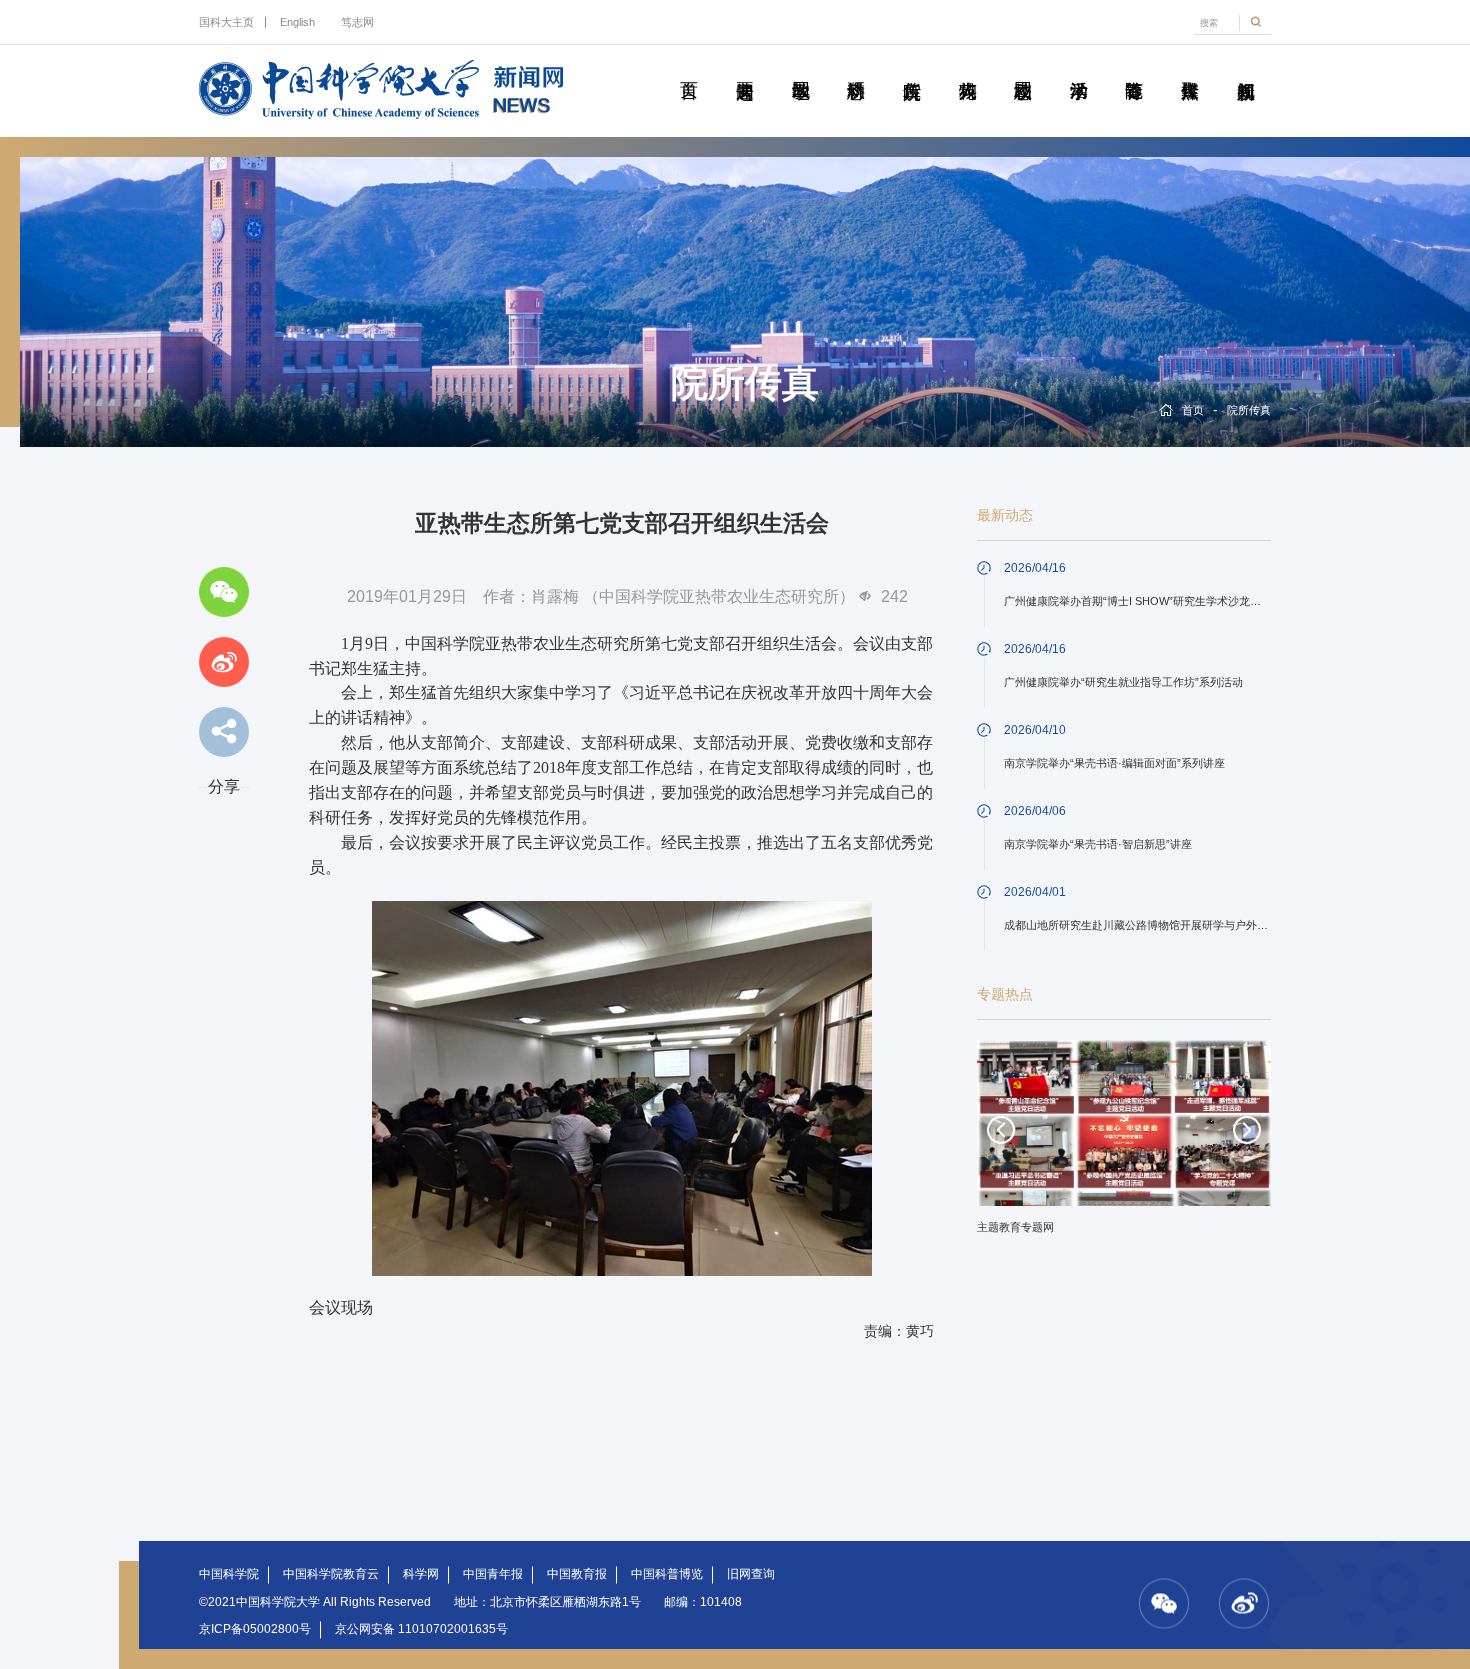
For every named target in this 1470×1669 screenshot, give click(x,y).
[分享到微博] (224, 662)
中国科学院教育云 (331, 1574)
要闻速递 (745, 68)
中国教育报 (577, 1574)
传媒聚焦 (1190, 68)
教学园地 (800, 68)
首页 (689, 68)
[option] (1124, 1144)
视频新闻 (1245, 68)
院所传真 (912, 68)
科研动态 (856, 68)
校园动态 (1023, 68)
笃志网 (357, 22)
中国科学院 (229, 1574)
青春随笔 (1134, 68)
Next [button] (1247, 1130)
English (297, 22)
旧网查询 (751, 1574)
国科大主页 (226, 22)
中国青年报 (493, 1574)
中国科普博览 (667, 1574)
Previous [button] (1001, 1130)
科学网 (421, 1574)
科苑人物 (967, 68)
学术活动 (1078, 68)
